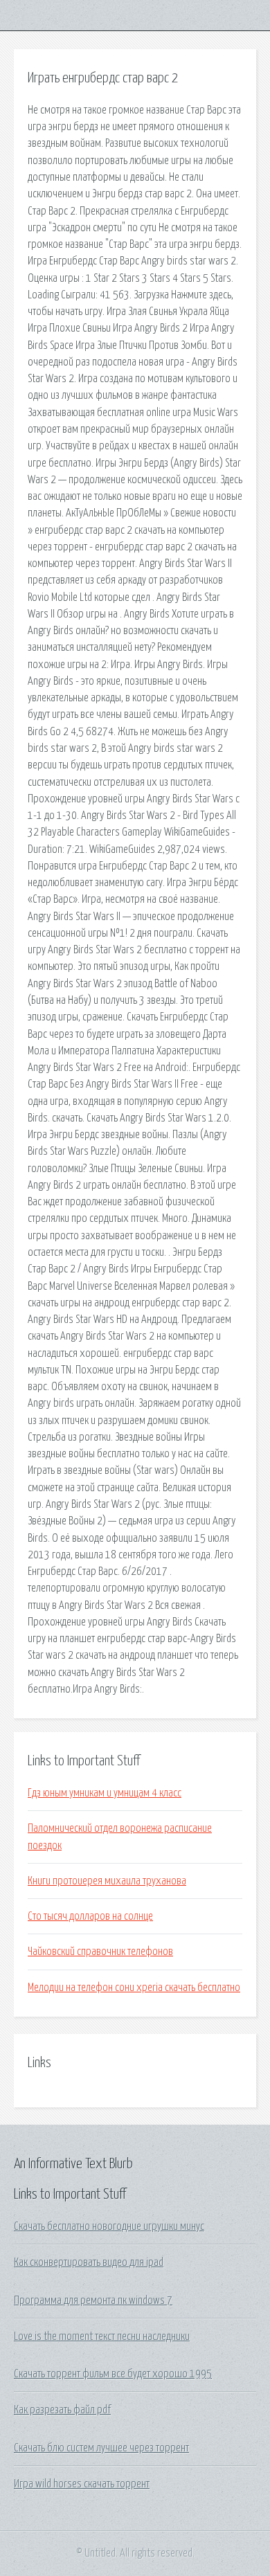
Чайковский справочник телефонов (100, 1952)
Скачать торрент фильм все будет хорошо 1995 (113, 2374)
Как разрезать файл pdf (62, 2410)
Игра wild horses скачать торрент (82, 2484)
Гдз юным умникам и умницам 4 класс (105, 1793)
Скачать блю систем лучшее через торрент (101, 2448)
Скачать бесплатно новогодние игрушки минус (109, 2226)
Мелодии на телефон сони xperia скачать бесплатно (134, 1988)
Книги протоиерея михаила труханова (107, 1881)
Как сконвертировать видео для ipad (89, 2262)
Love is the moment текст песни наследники (102, 2336)
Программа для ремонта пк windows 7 (93, 2300)
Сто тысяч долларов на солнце (90, 1916)
